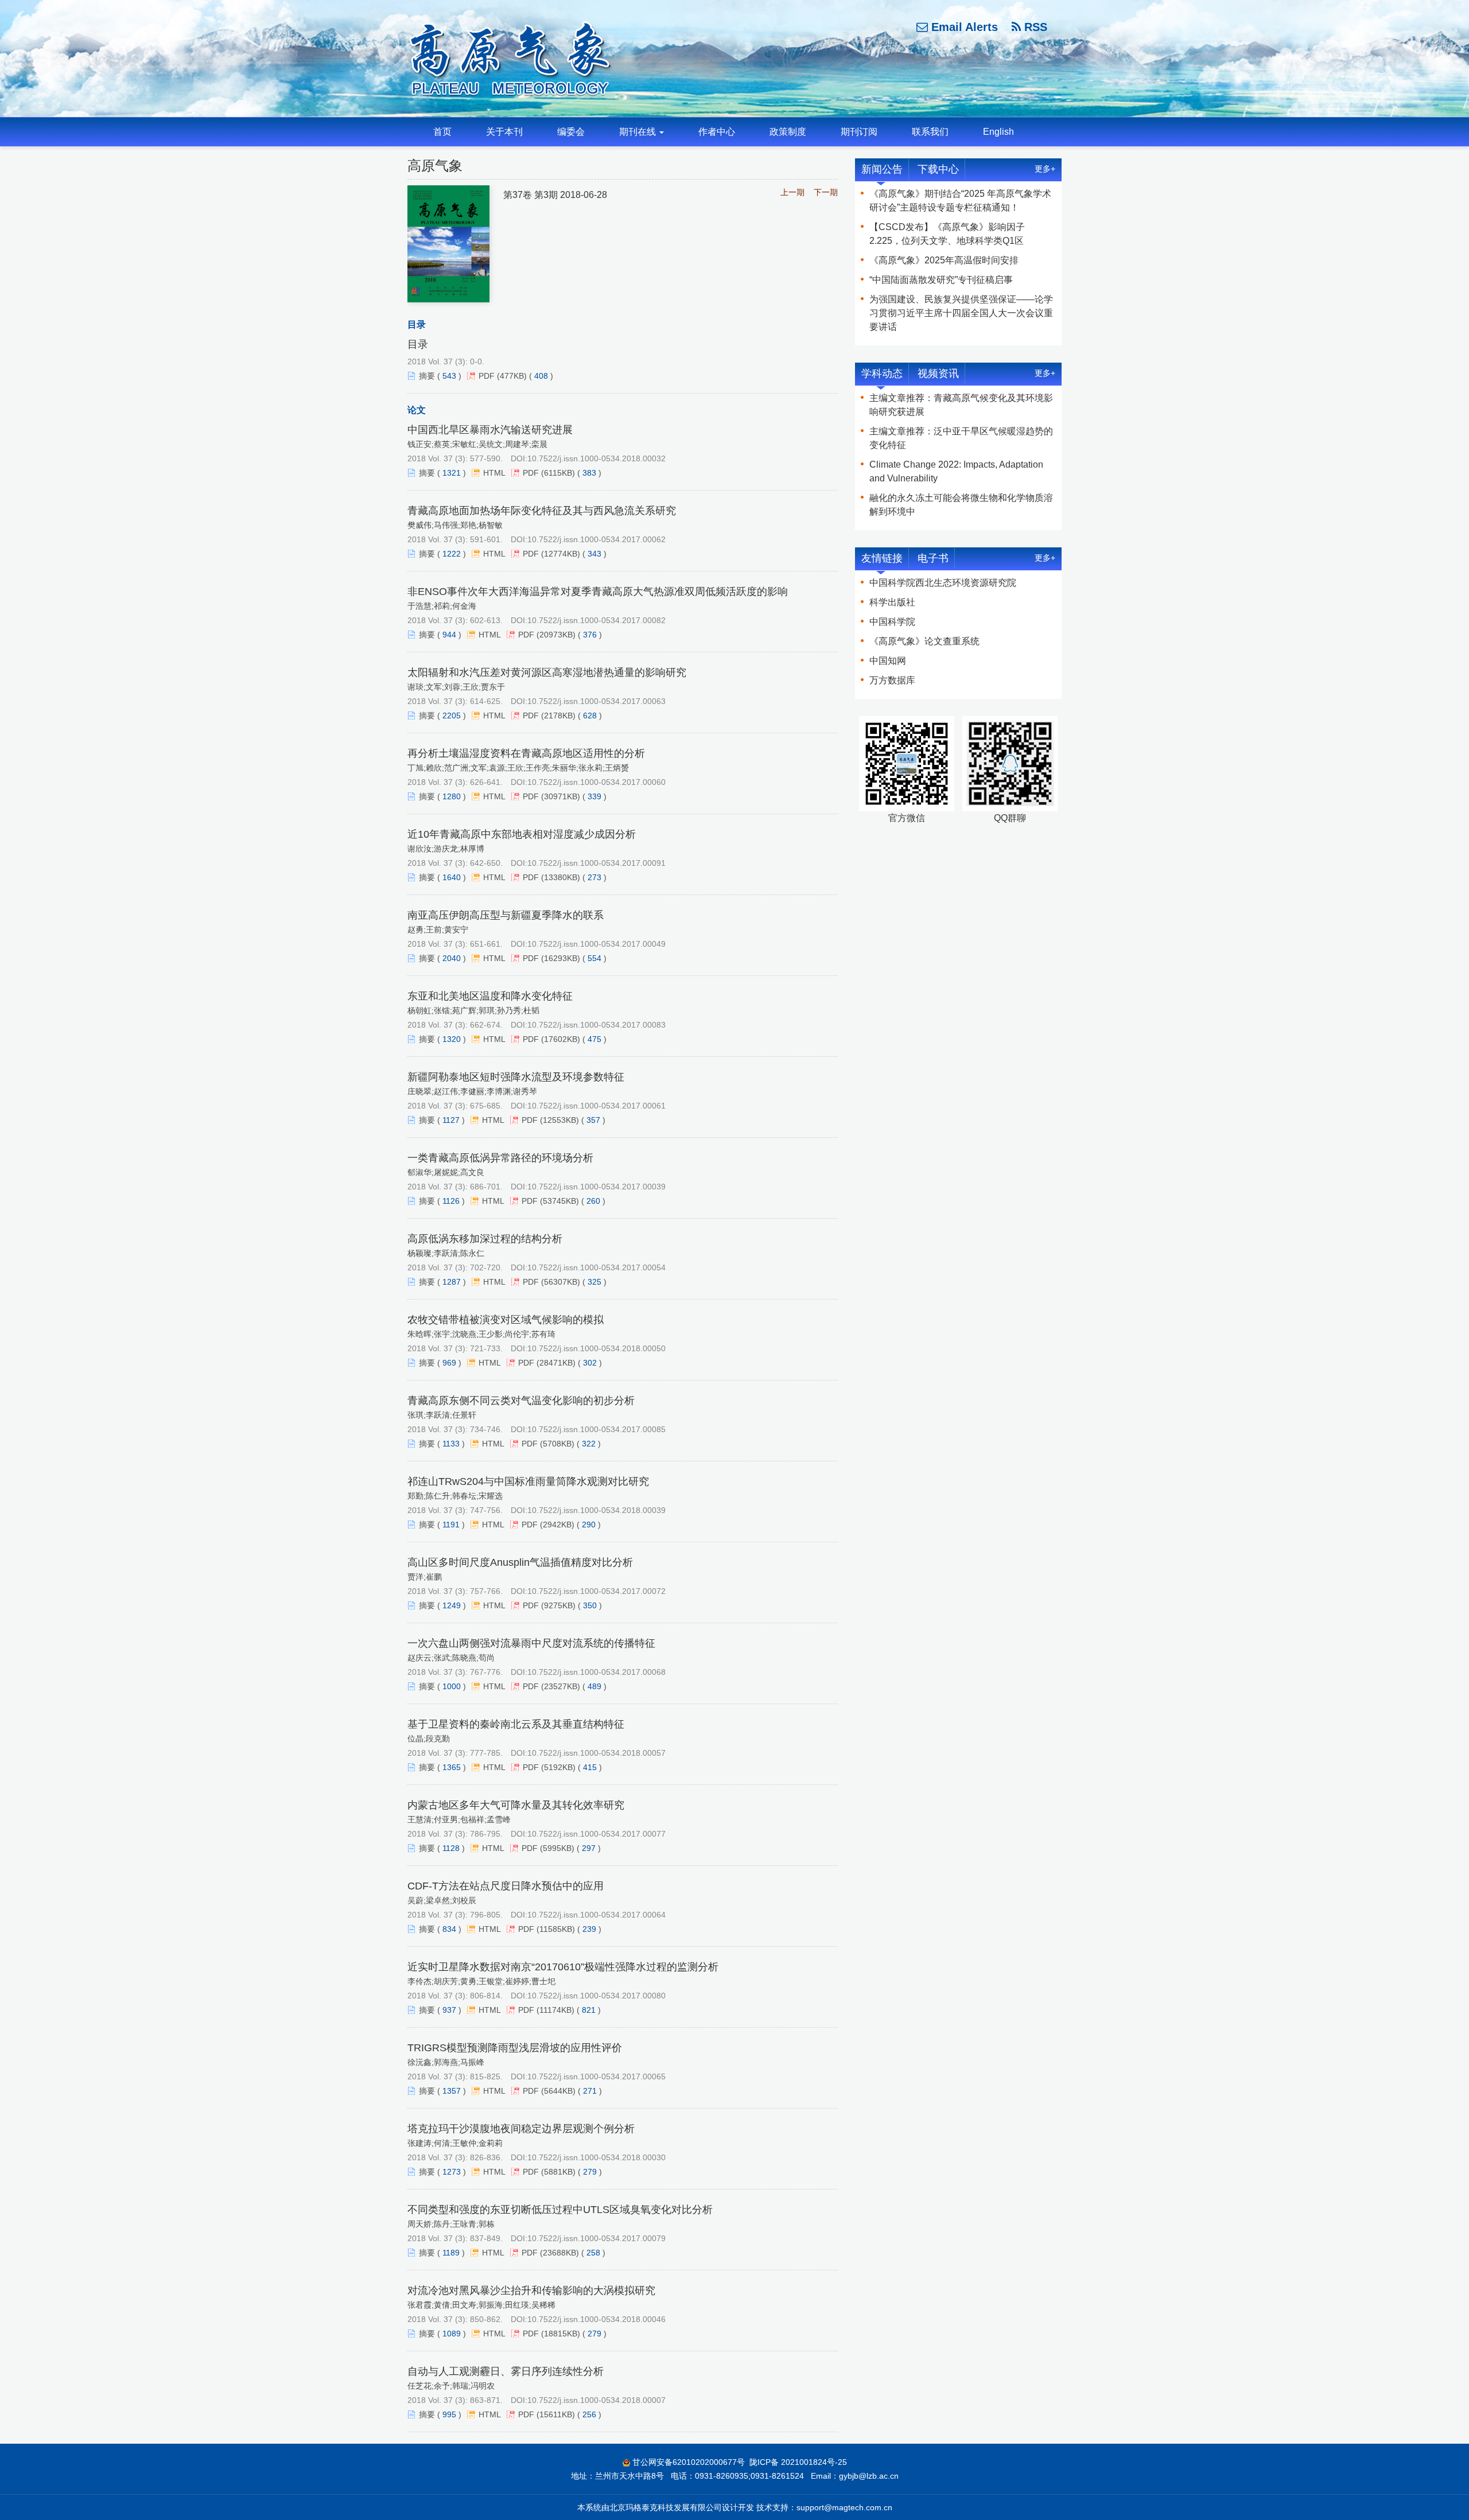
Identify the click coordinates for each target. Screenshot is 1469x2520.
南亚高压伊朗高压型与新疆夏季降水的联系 (506, 915)
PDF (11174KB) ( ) (559, 2010)
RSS (1034, 27)
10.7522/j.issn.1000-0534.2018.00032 (596, 458)
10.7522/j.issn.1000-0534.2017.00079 (596, 2238)
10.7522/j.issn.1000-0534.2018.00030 (596, 2157)
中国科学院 (892, 622)
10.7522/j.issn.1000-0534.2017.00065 (596, 2076)
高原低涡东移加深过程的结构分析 (485, 1239)
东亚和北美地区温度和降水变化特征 (490, 996)
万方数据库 (892, 680)
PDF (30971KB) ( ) (565, 796)
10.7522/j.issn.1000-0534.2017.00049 (596, 944)
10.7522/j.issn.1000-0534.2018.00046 (596, 2319)
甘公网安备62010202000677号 (689, 2462)
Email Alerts (963, 27)
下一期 (826, 192)
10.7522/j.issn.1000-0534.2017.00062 (596, 539)
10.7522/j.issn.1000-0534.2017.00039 (596, 1187)
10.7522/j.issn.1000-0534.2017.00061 (596, 1106)
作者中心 (717, 132)
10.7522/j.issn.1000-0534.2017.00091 (596, 863)
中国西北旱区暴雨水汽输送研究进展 (490, 430)
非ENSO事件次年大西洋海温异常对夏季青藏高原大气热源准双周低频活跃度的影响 (598, 592)
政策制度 (788, 132)
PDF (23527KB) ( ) (565, 1686)
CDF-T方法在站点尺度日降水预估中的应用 (506, 1886)
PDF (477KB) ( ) (516, 376)
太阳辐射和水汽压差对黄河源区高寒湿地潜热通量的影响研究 (547, 672)
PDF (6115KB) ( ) (562, 473)
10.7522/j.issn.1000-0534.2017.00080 (596, 1996)
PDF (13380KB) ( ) (565, 877)
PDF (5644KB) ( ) (562, 2091)
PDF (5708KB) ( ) (561, 1444)
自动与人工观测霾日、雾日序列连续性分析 (506, 2371)
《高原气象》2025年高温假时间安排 (944, 260)
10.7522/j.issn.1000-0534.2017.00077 (596, 1834)
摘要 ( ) (440, 376)
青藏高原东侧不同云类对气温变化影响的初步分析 (521, 1401)
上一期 (792, 192)
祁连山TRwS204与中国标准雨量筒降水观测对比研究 (528, 1481)
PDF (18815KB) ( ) (565, 2334)
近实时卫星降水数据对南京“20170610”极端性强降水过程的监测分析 (563, 1967)
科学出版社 (892, 602)
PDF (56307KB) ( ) (565, 1282)
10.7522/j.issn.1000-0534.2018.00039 (596, 1510)
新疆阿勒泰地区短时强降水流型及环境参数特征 (516, 1077)
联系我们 (930, 132)
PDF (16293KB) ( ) (565, 958)
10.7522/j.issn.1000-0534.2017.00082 (596, 620)
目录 (418, 344)
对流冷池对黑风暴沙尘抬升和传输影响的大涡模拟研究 (531, 2290)
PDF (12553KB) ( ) (563, 1120)
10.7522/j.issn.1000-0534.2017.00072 (596, 1591)
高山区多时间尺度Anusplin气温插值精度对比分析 (520, 1562)
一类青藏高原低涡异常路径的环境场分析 (500, 1158)
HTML (494, 473)
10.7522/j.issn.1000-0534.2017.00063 (596, 701)
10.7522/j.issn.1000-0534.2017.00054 (596, 1267)
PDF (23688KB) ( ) (563, 2253)
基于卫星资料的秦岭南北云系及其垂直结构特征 (516, 1724)
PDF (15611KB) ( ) (560, 2414)
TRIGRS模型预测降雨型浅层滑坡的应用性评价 (515, 2048)
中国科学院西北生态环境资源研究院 (943, 583)
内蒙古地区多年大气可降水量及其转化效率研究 (516, 1805)
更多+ (1045, 169)
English (998, 132)
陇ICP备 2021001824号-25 (798, 2462)
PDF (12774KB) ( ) (565, 554)
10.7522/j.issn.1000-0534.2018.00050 (596, 1348)
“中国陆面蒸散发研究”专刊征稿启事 (941, 280)
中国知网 (888, 661)
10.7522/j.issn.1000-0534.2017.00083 (596, 1025)
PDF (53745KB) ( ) (563, 1201)
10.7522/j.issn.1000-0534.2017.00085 (596, 1429)
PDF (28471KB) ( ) (560, 1363)
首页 (442, 132)
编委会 (571, 132)
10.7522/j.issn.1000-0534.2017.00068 (596, 1672)
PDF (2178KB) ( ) (562, 715)
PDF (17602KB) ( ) (565, 1039)
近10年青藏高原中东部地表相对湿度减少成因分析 (522, 834)
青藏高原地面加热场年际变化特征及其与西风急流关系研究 (542, 511)
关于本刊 (504, 132)
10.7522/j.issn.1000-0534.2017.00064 (596, 1915)
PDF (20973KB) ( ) (560, 635)
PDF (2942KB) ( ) (561, 1525)
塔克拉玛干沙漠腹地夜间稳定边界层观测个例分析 (521, 2129)
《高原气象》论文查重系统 (924, 641)
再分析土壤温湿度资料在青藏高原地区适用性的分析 (526, 753)
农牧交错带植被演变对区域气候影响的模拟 (506, 1320)
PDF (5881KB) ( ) (562, 2172)
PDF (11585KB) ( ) (560, 1929)
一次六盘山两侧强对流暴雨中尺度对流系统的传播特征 (531, 1643)
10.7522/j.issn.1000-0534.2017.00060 (596, 782)
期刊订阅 (859, 132)
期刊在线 (639, 132)
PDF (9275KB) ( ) (562, 1605)
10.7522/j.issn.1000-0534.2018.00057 (596, 1753)
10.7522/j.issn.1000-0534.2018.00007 (596, 2400)
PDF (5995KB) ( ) (561, 1848)
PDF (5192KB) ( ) (562, 1767)
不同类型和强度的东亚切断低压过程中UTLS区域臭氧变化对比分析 (560, 2210)
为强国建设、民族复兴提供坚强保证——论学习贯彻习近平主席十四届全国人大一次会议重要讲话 (961, 313)
